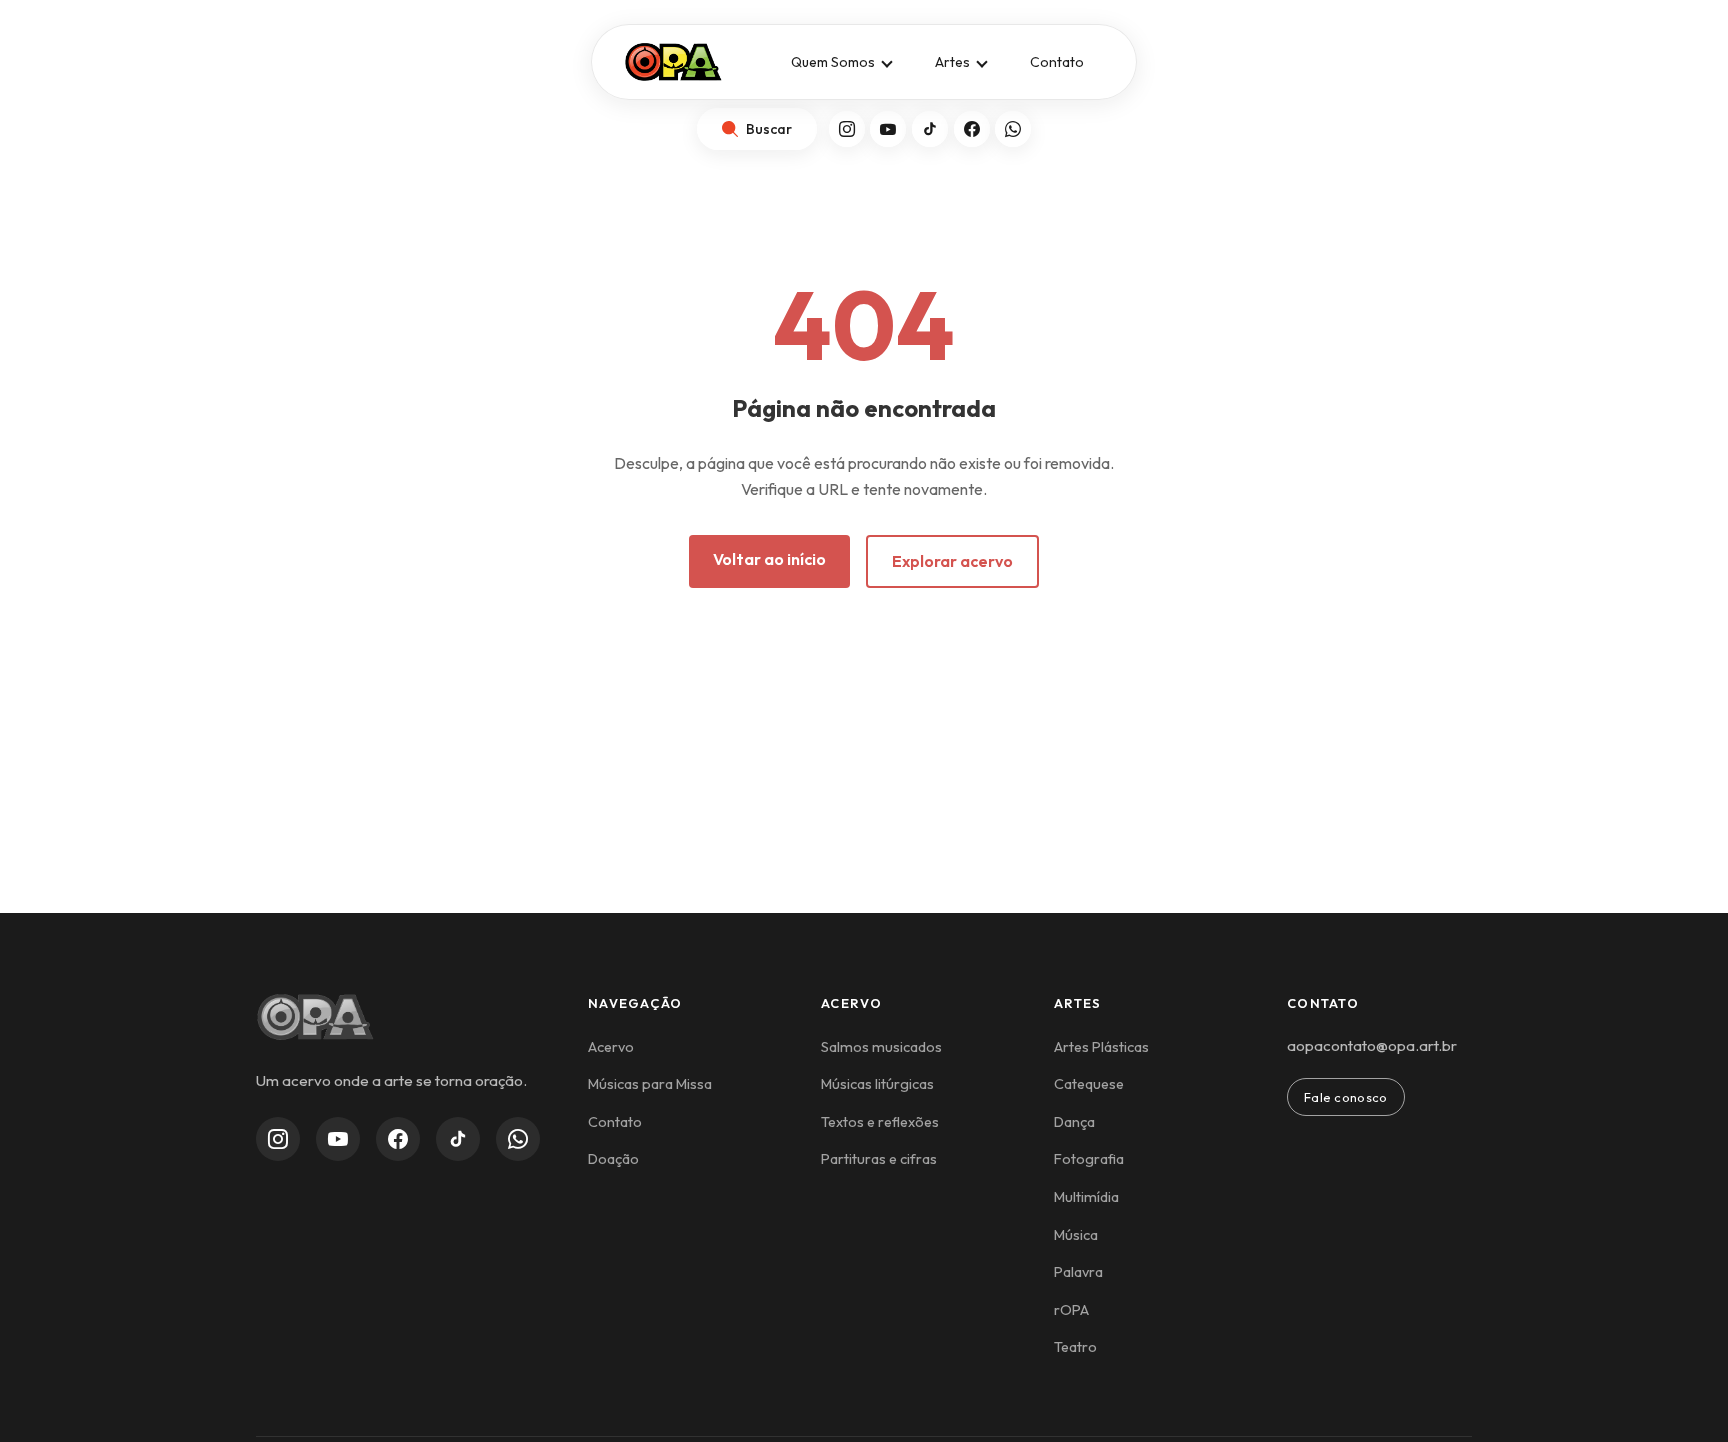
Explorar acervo (952, 561)
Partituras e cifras (879, 1159)
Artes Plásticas (1101, 1047)
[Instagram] (847, 129)
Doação (613, 1159)
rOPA (1071, 1310)
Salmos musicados (881, 1047)
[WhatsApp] (1013, 129)
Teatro (1075, 1347)
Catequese (1089, 1084)
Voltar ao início (769, 559)
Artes (952, 62)
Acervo (611, 1047)
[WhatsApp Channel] (518, 1139)
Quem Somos (833, 62)
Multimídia (1086, 1197)
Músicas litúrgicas (877, 1084)
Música (1076, 1235)
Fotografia (1089, 1159)
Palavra (1078, 1272)
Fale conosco (1346, 1097)
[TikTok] (930, 129)
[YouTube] (888, 129)
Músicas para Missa (650, 1084)
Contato (1057, 62)
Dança (1074, 1122)
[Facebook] (972, 129)
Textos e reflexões (880, 1122)
